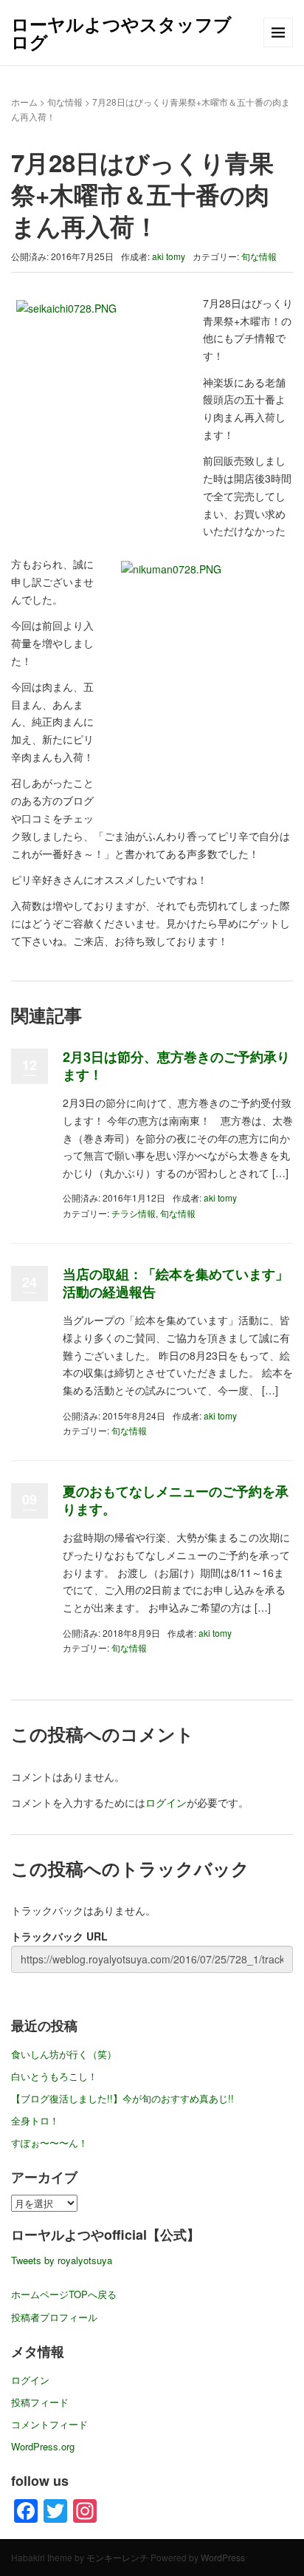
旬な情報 (65, 102)
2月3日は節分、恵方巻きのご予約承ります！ (176, 1065)
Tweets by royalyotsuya (62, 2260)
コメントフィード (49, 2424)
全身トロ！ (35, 2120)
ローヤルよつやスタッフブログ (121, 33)
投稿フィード (40, 2402)
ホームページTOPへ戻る (64, 2294)
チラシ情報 (134, 1213)
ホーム (24, 102)
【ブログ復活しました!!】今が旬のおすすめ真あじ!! (122, 2098)
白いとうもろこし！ (54, 2076)
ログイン (166, 1802)
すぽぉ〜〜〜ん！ (49, 2143)
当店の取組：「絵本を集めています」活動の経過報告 (176, 1282)
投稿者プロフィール (54, 2317)
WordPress (223, 2557)
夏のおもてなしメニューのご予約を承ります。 (176, 1500)
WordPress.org (43, 2446)
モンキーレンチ (117, 2557)
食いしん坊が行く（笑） (64, 2054)
